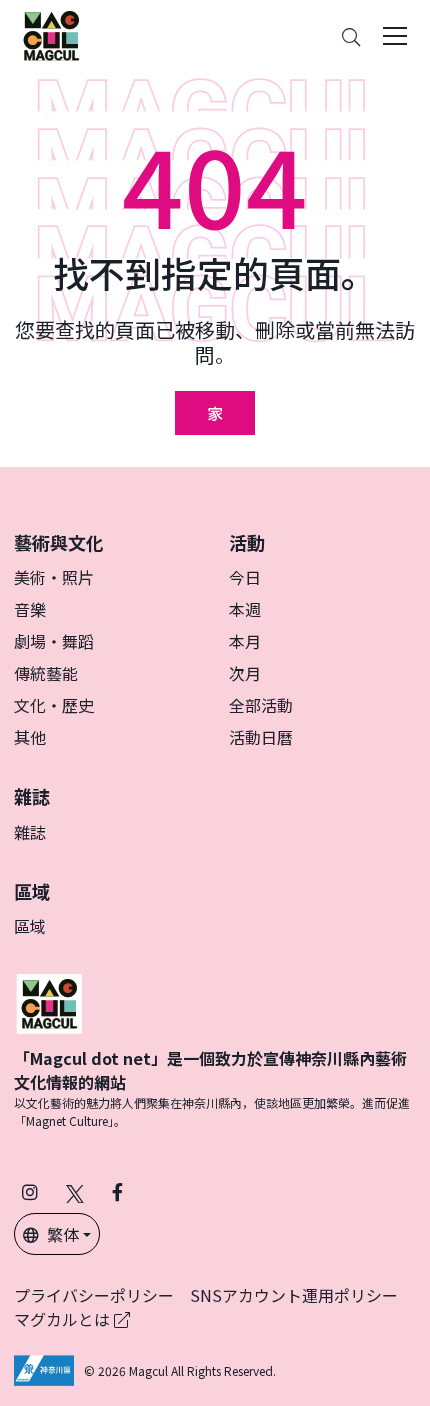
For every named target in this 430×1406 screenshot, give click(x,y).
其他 (30, 737)
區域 (30, 926)
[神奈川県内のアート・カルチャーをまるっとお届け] (51, 36)
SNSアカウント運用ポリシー (294, 1295)
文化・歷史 (54, 705)
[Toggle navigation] (395, 36)
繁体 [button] (63, 1234)
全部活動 (261, 705)
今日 (245, 577)
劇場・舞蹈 (54, 641)
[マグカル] (49, 1001)
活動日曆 (261, 737)
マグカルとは (64, 1319)
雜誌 (30, 832)
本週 (245, 609)
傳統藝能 (46, 673)
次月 (245, 673)
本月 (245, 641)
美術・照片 (54, 577)
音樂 (30, 609)
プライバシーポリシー (94, 1295)
